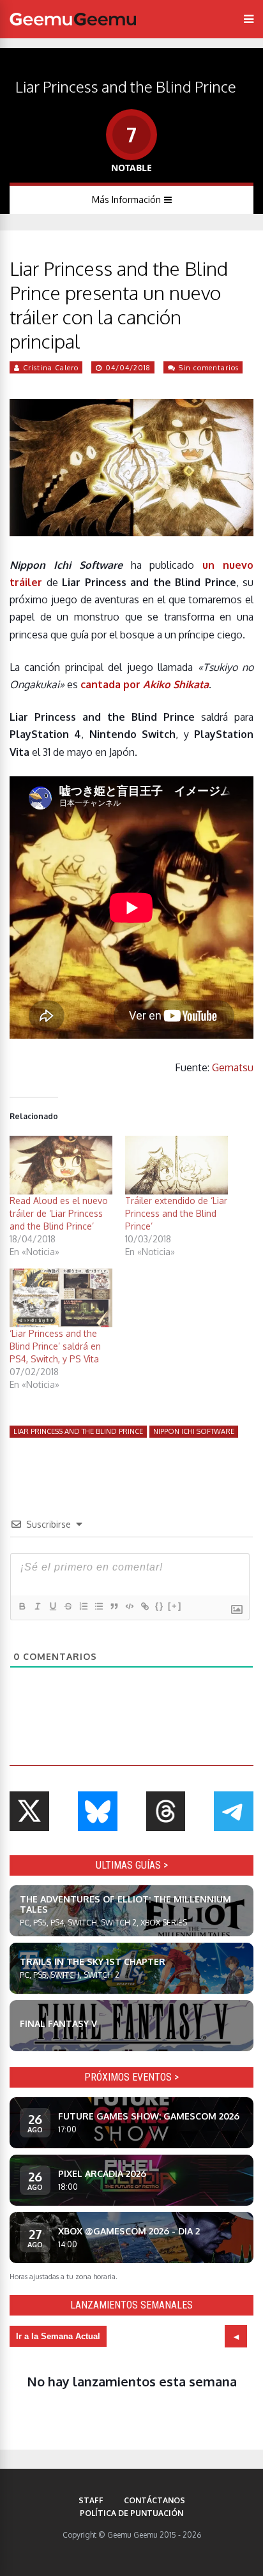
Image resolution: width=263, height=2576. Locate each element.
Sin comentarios (209, 368)
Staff (91, 2500)
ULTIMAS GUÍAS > (132, 1865)
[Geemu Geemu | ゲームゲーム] (73, 19)
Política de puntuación (131, 2513)
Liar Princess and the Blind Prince (78, 1431)
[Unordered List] (98, 1606)
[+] (175, 1606)
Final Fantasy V (58, 2023)
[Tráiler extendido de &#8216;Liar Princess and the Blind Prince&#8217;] (177, 1165)
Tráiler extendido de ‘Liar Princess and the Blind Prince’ (176, 1213)
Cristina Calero (51, 368)
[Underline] (52, 1606)
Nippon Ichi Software (194, 1431)
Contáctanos (154, 2500)
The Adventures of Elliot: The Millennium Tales (125, 1904)
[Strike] (68, 1606)
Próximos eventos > (131, 2077)
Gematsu (233, 1067)
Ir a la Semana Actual (58, 2336)
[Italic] (37, 1606)
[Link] (144, 1606)
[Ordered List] (83, 1606)
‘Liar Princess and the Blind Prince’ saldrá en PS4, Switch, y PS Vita (55, 1346)
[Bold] (22, 1606)
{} (160, 1606)
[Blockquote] (114, 1606)
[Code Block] (129, 1606)
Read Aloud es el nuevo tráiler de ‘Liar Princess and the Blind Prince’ (59, 1213)
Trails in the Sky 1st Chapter (93, 1962)
